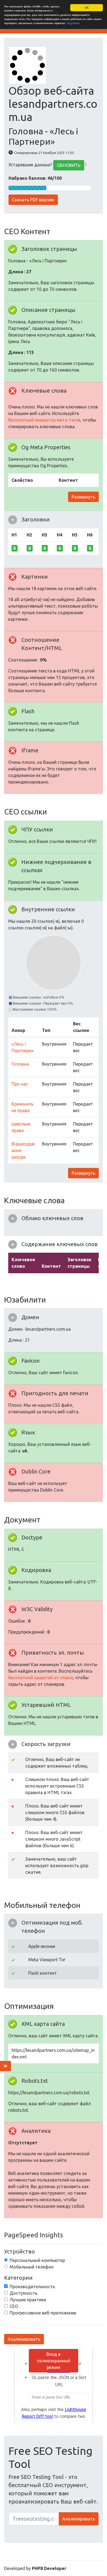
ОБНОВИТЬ (69, 165)
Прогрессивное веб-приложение (43, 2313)
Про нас (20, 1084)
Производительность (32, 2287)
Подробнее (73, 23)
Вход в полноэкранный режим (54, 2361)
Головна (20, 1064)
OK (87, 8)
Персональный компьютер (37, 2260)
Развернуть (83, 497)
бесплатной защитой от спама (41, 1678)
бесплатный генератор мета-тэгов (44, 420)
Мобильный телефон (32, 2267)
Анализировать (24, 2339)
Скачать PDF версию (33, 200)
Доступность (23, 2293)
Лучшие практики (28, 2300)
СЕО (14, 2306)
